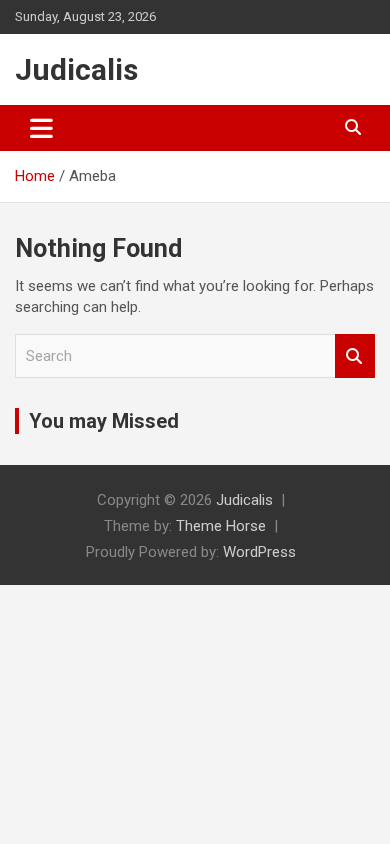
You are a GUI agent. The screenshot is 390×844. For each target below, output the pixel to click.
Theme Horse (221, 526)
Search (355, 356)
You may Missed (104, 421)
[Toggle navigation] (41, 128)
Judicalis (76, 69)
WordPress (259, 552)
